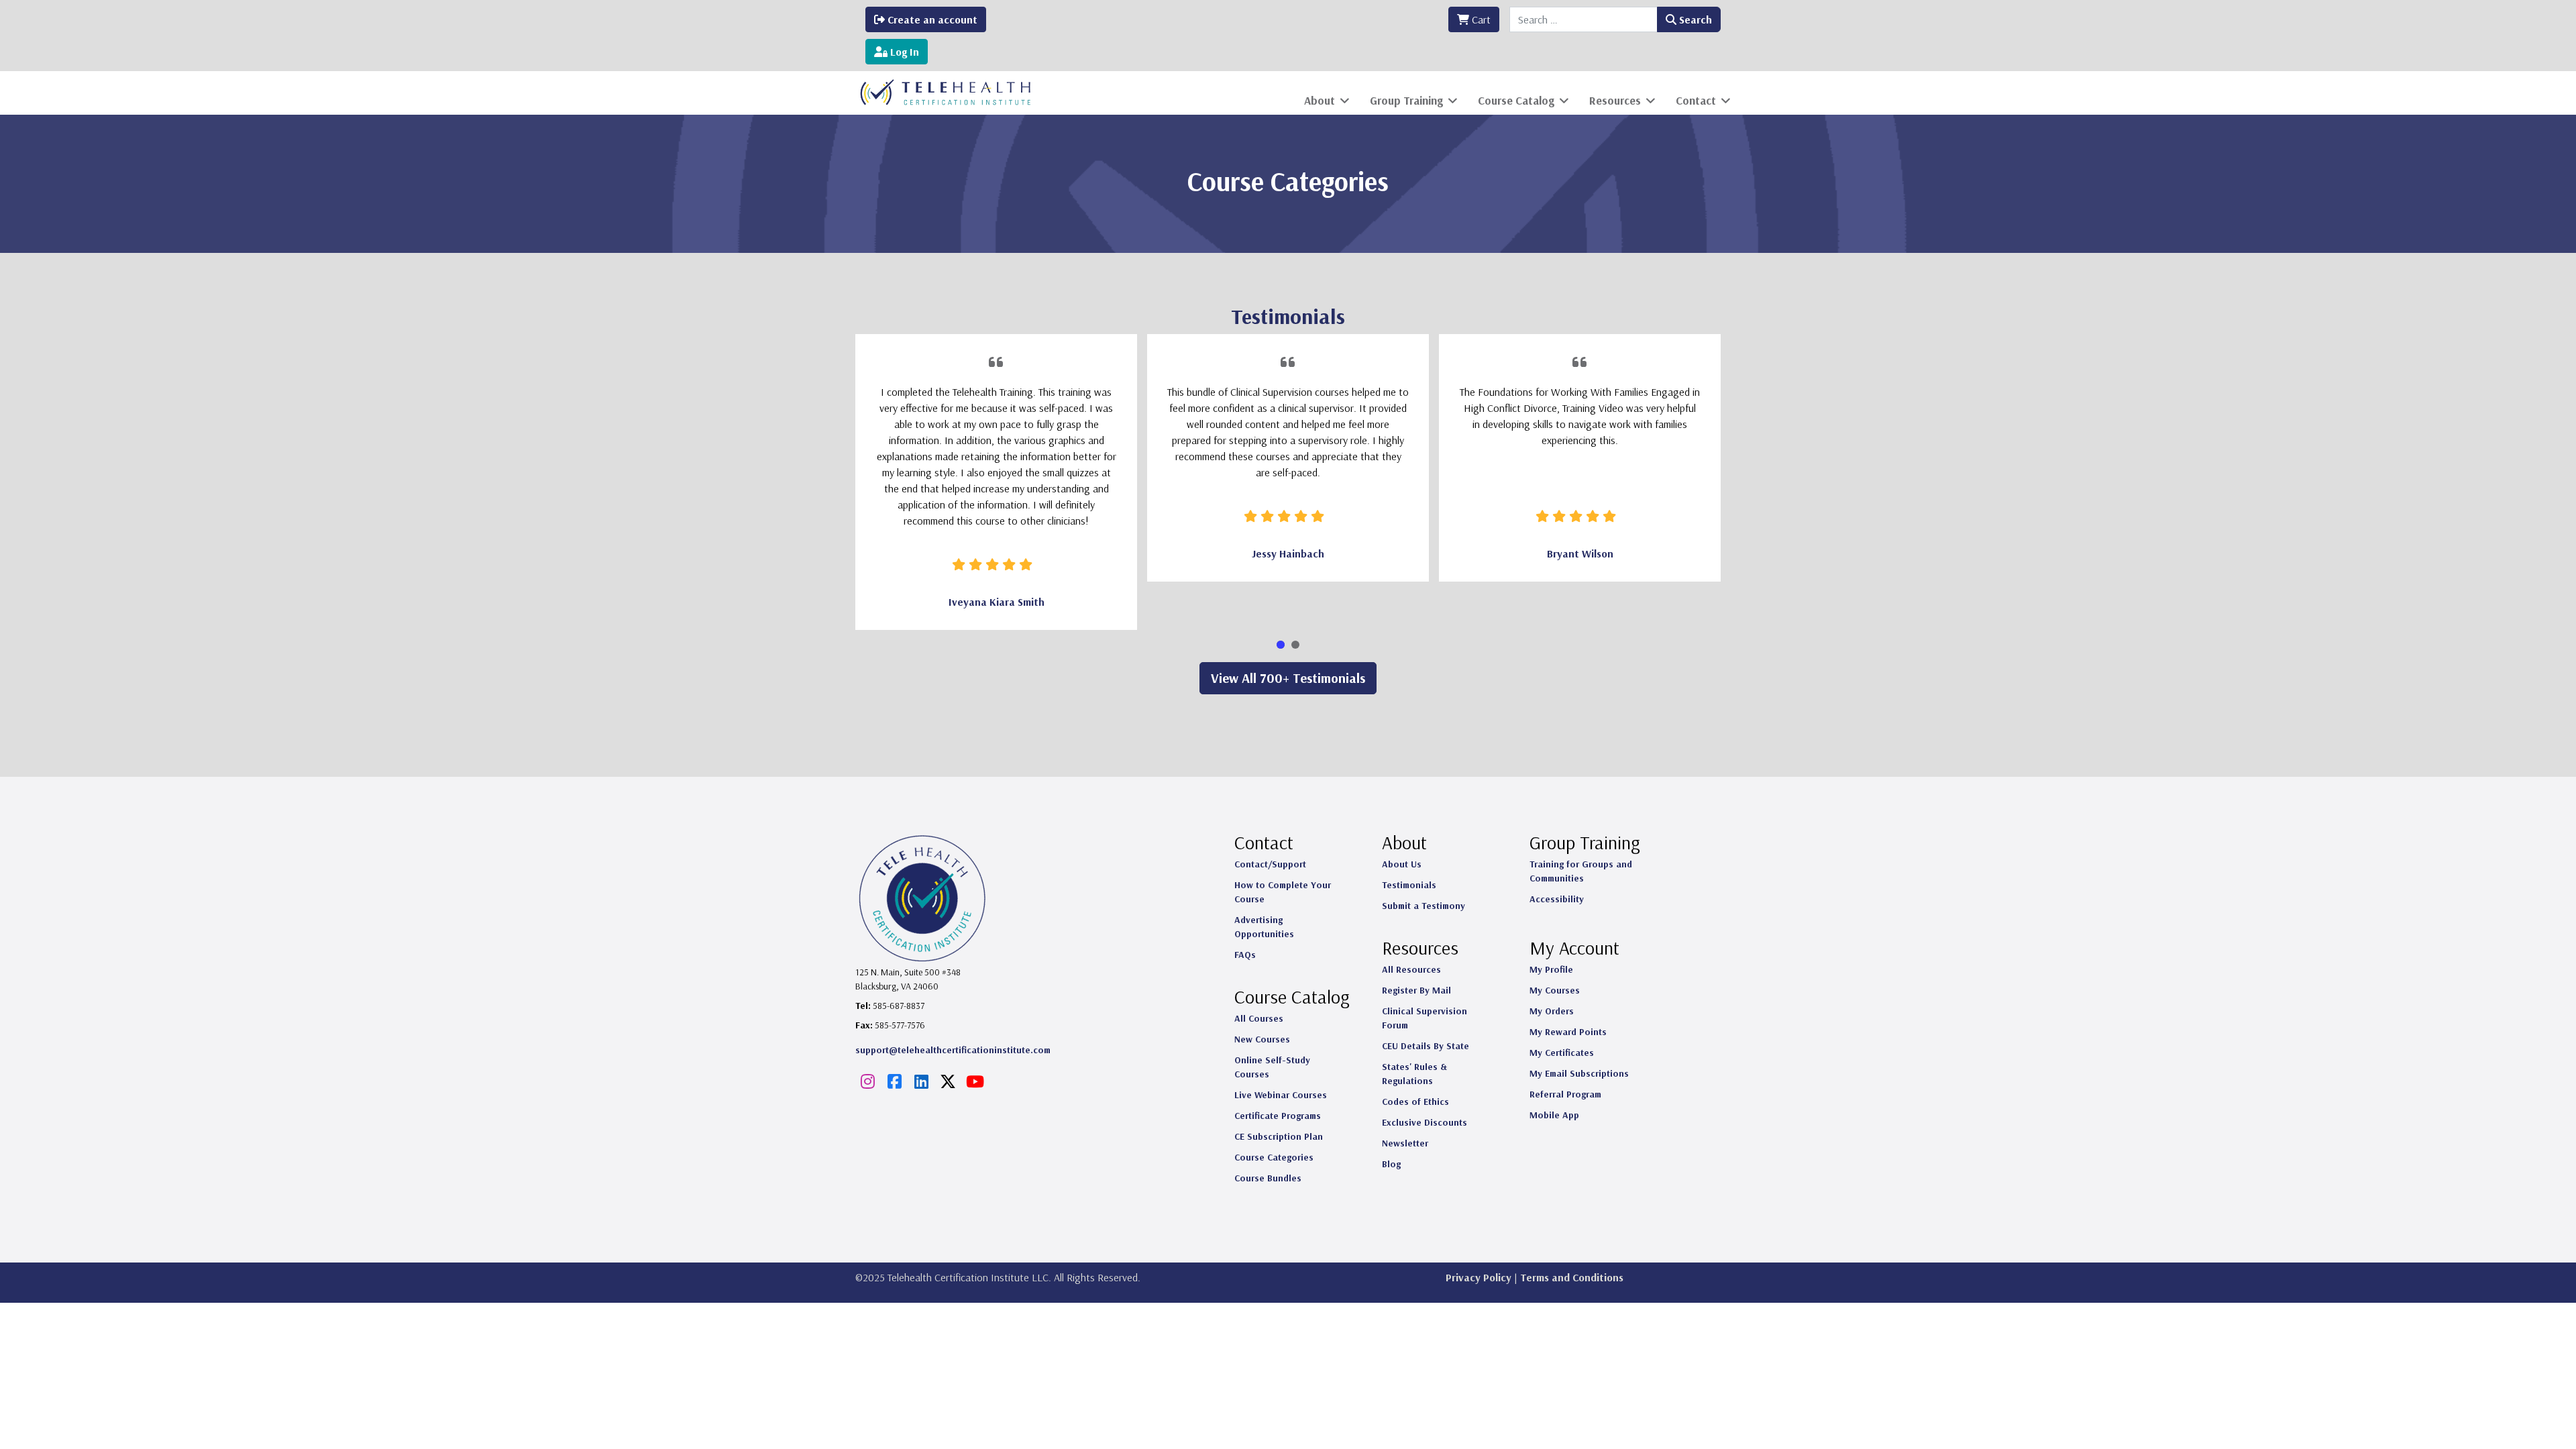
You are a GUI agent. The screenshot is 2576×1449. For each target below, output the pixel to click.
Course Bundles (1268, 1178)
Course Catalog (1516, 100)
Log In (903, 52)
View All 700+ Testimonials (1288, 678)
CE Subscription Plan (1279, 1136)
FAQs (1245, 955)
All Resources (1411, 969)
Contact (1696, 100)
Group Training (1406, 100)
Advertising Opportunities (1264, 927)
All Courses (1259, 1018)
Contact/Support (1270, 864)
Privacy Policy (1479, 1277)
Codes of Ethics (1415, 1102)
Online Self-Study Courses (1272, 1067)
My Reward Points (1568, 1032)
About (1320, 100)
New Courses (1262, 1039)
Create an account (931, 19)
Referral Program (1565, 1094)
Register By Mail (1416, 990)
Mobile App (1554, 1115)
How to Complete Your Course (1283, 892)
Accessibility (1557, 899)
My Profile (1551, 969)
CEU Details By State (1426, 1046)
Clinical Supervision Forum (1425, 1018)
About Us (1402, 864)
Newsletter (1405, 1143)
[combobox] (1584, 19)
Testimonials (1409, 885)
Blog (1391, 1164)
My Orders (1552, 1011)
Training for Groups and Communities (1581, 871)
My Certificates (1562, 1053)
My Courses (1555, 990)
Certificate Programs (1278, 1116)
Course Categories (1274, 1157)
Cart (1480, 19)
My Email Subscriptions (1579, 1073)
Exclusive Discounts (1425, 1122)
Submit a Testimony (1424, 906)
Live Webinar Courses (1281, 1095)
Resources (1615, 100)
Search (1694, 19)
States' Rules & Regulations (1414, 1074)
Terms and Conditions (1572, 1277)
